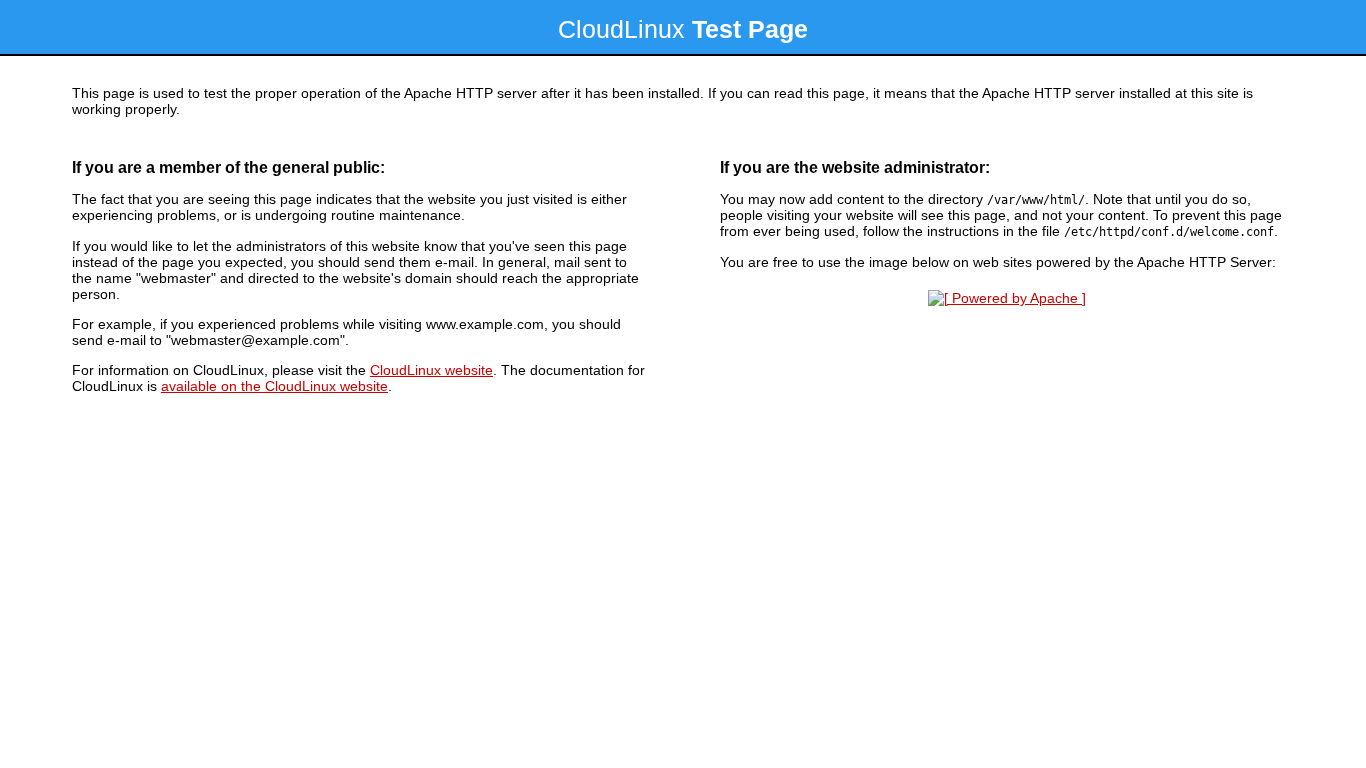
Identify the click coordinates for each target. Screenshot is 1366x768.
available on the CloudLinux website (274, 386)
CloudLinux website (431, 370)
